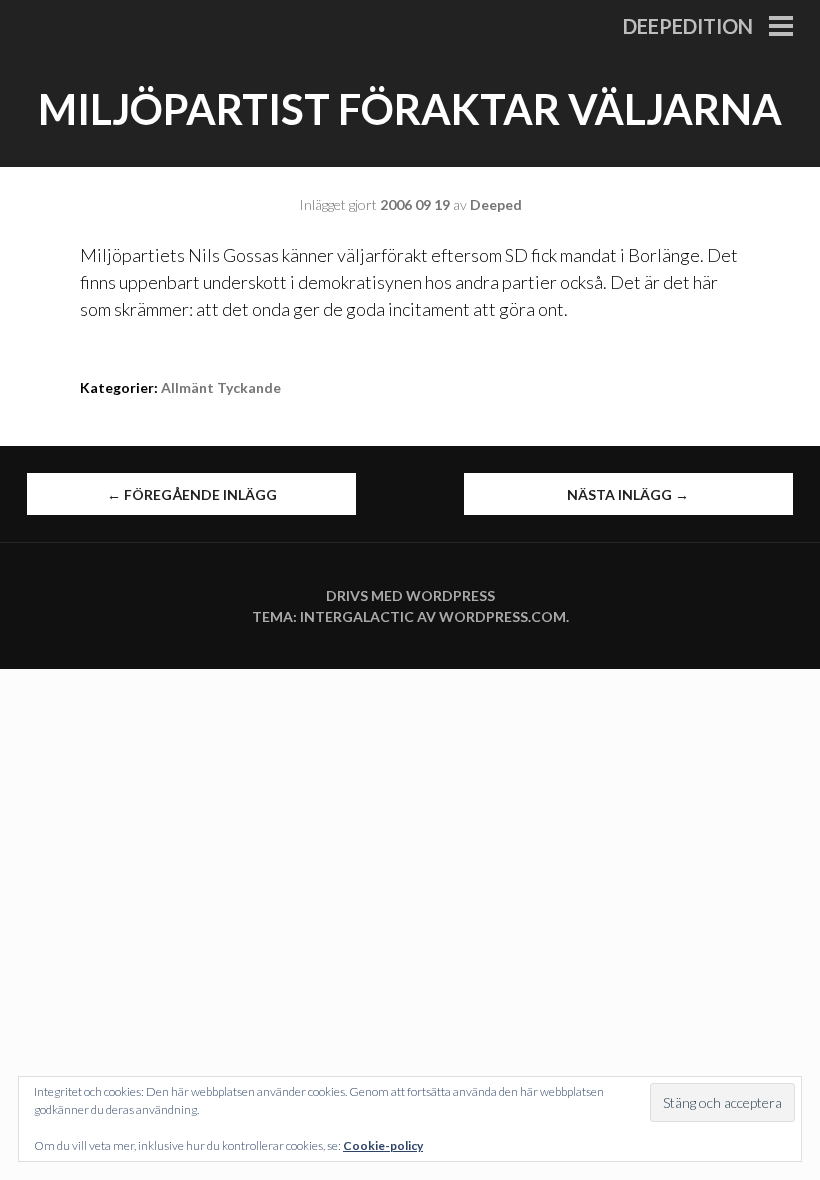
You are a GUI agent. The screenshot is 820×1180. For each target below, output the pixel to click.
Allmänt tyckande (221, 387)
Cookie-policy (383, 1145)
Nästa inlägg (628, 494)
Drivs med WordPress (410, 595)
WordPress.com (502, 616)
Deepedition (688, 26)
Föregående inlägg (192, 494)
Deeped (496, 204)
